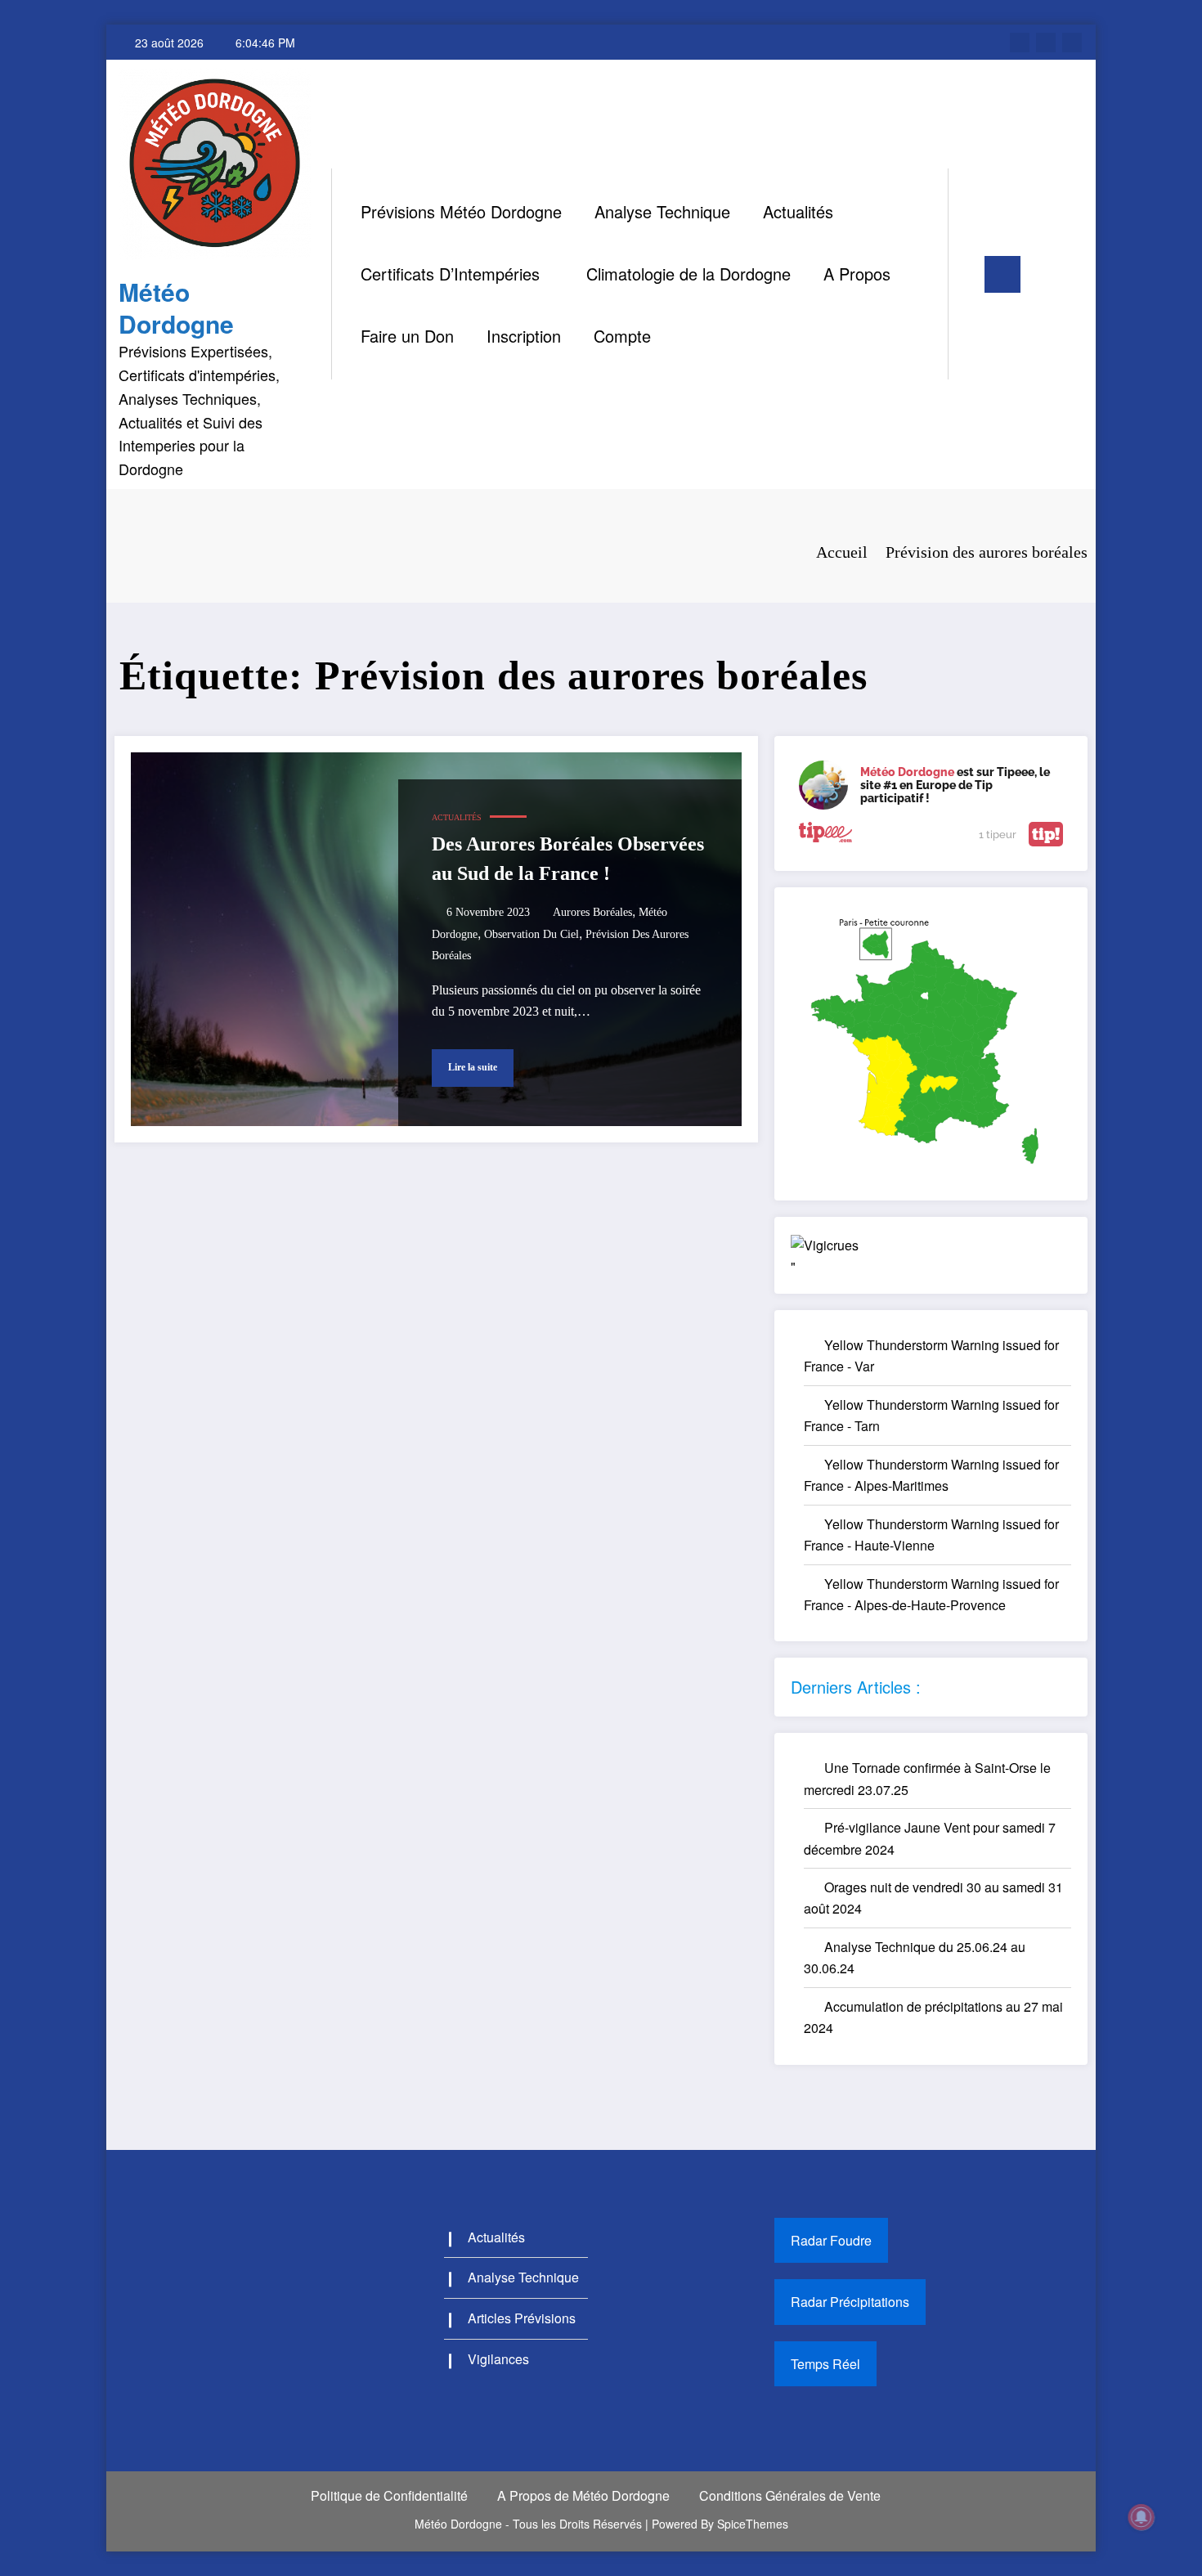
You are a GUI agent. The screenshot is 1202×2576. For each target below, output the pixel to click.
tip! (1046, 834)
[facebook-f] (1020, 43)
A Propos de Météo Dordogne (583, 2495)
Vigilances (498, 2359)
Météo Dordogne (176, 307)
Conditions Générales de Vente (790, 2495)
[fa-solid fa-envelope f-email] (1072, 43)
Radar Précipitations (850, 2302)
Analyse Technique (662, 211)
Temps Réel (825, 2364)
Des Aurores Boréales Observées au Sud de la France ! (568, 859)
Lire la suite (473, 1067)
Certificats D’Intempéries (450, 274)
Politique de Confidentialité (389, 2495)
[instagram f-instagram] (1046, 43)
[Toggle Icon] (1002, 274)
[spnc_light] (962, 274)
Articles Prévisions (522, 2318)
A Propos (857, 274)
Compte (622, 336)
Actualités (798, 211)
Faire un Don (407, 336)
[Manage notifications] (1141, 2517)
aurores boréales (592, 912)
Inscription (524, 336)
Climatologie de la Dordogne (688, 274)
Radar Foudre (831, 2240)
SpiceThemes (753, 2524)
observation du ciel (531, 934)
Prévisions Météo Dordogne (461, 211)
